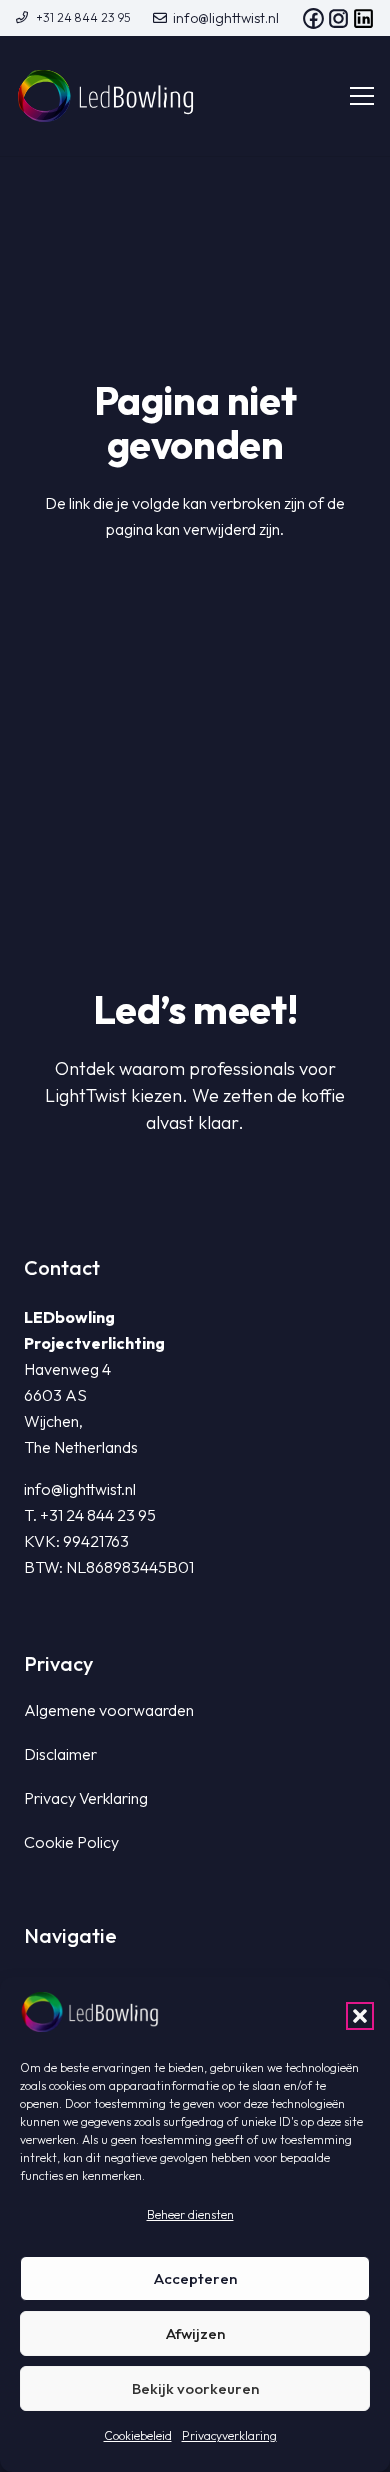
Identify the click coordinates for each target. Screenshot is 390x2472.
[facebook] (313, 18)
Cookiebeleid (138, 2435)
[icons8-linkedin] (363, 18)
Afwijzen (195, 2333)
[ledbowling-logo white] (106, 96)
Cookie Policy (71, 1842)
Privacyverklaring (229, 2435)
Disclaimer (60, 1754)
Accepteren (195, 2278)
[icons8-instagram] (338, 18)
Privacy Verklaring (86, 1798)
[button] (360, 2016)
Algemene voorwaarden (109, 1710)
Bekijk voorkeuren (195, 2388)
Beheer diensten (190, 2214)
